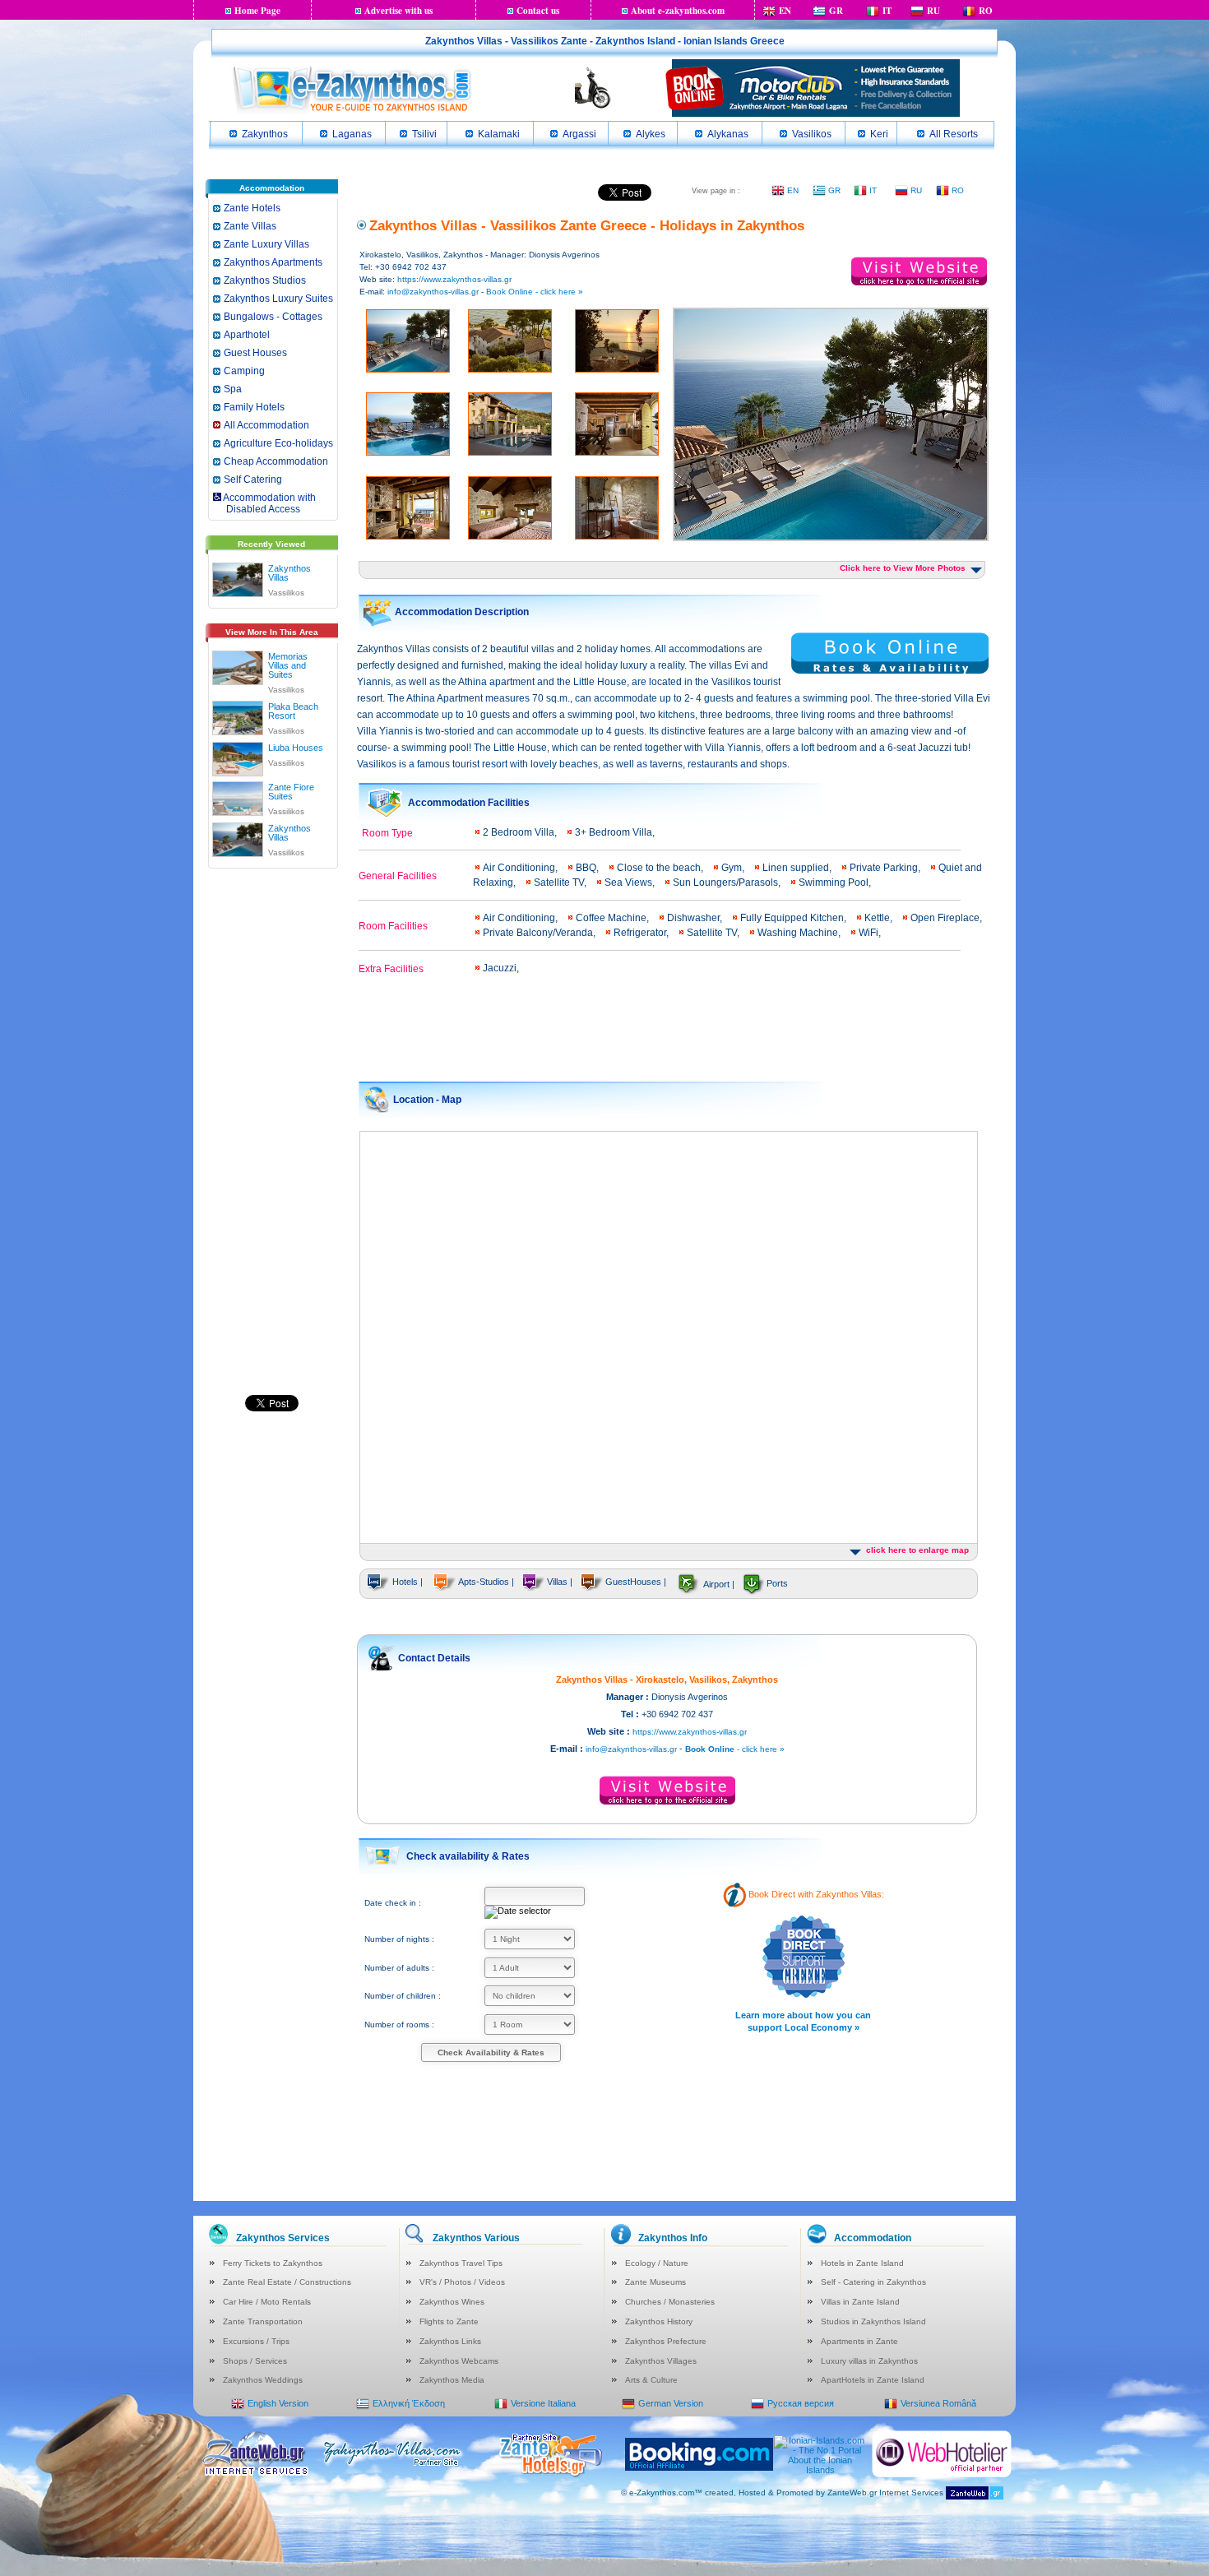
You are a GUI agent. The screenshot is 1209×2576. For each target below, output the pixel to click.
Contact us (538, 11)
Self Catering (253, 480)
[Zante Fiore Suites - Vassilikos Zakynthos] (238, 795)
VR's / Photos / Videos (462, 2282)
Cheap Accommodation (276, 461)
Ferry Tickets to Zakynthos (273, 2263)
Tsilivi (424, 134)
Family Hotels (254, 407)
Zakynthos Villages (661, 2361)
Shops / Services (255, 2361)
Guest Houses (255, 353)
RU (933, 11)
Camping (244, 371)
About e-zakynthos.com (678, 11)
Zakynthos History (659, 2321)
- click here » (735, 1749)
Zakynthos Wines (452, 2302)
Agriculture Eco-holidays (278, 443)
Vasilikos (812, 134)
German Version (671, 2403)
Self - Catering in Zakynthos (873, 2282)
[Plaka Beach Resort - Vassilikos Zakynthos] (238, 715)
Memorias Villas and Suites (288, 665)
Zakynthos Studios (265, 280)
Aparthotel (247, 335)
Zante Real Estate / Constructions (287, 2282)
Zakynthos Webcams (459, 2361)
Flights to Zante (449, 2321)
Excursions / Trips (256, 2341)
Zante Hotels (252, 208)
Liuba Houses (296, 748)
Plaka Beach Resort (293, 711)
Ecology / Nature (657, 2263)
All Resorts (954, 134)
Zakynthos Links (450, 2341)
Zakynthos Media (452, 2380)
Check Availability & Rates (491, 2052)
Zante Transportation (263, 2321)
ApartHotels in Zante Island (873, 2380)
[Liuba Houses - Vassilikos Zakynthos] (238, 756)
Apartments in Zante (859, 2341)
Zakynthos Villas (290, 573)
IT (887, 11)
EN (785, 11)
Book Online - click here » (535, 292)
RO (986, 11)
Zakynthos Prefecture (666, 2341)
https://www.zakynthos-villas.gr (454, 279)
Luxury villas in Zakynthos (869, 2361)
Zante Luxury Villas (266, 244)
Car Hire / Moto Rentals (267, 2302)
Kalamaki (499, 134)
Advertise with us (398, 11)
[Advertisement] (271, 1130)
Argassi (579, 134)
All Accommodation (266, 425)
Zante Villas (250, 226)
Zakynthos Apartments (273, 262)
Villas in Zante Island (860, 2302)
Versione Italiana (543, 2403)
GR (836, 11)
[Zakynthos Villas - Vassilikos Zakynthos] (238, 577)
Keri (879, 134)
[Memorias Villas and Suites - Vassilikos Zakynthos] (238, 665)
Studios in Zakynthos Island (873, 2321)
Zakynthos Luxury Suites (278, 299)
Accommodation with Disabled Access (264, 503)
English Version (278, 2403)
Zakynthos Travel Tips (461, 2263)
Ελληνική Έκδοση (409, 2403)
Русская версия (801, 2403)
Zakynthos (265, 134)
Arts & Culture (651, 2380)
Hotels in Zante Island (862, 2263)
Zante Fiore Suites (291, 792)
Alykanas (728, 134)
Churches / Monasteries (670, 2302)
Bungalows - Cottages (273, 317)
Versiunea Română (938, 2403)
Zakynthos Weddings (263, 2380)
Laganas (352, 134)
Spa (233, 389)
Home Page (257, 11)
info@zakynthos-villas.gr (433, 292)
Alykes (651, 134)
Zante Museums (655, 2282)
